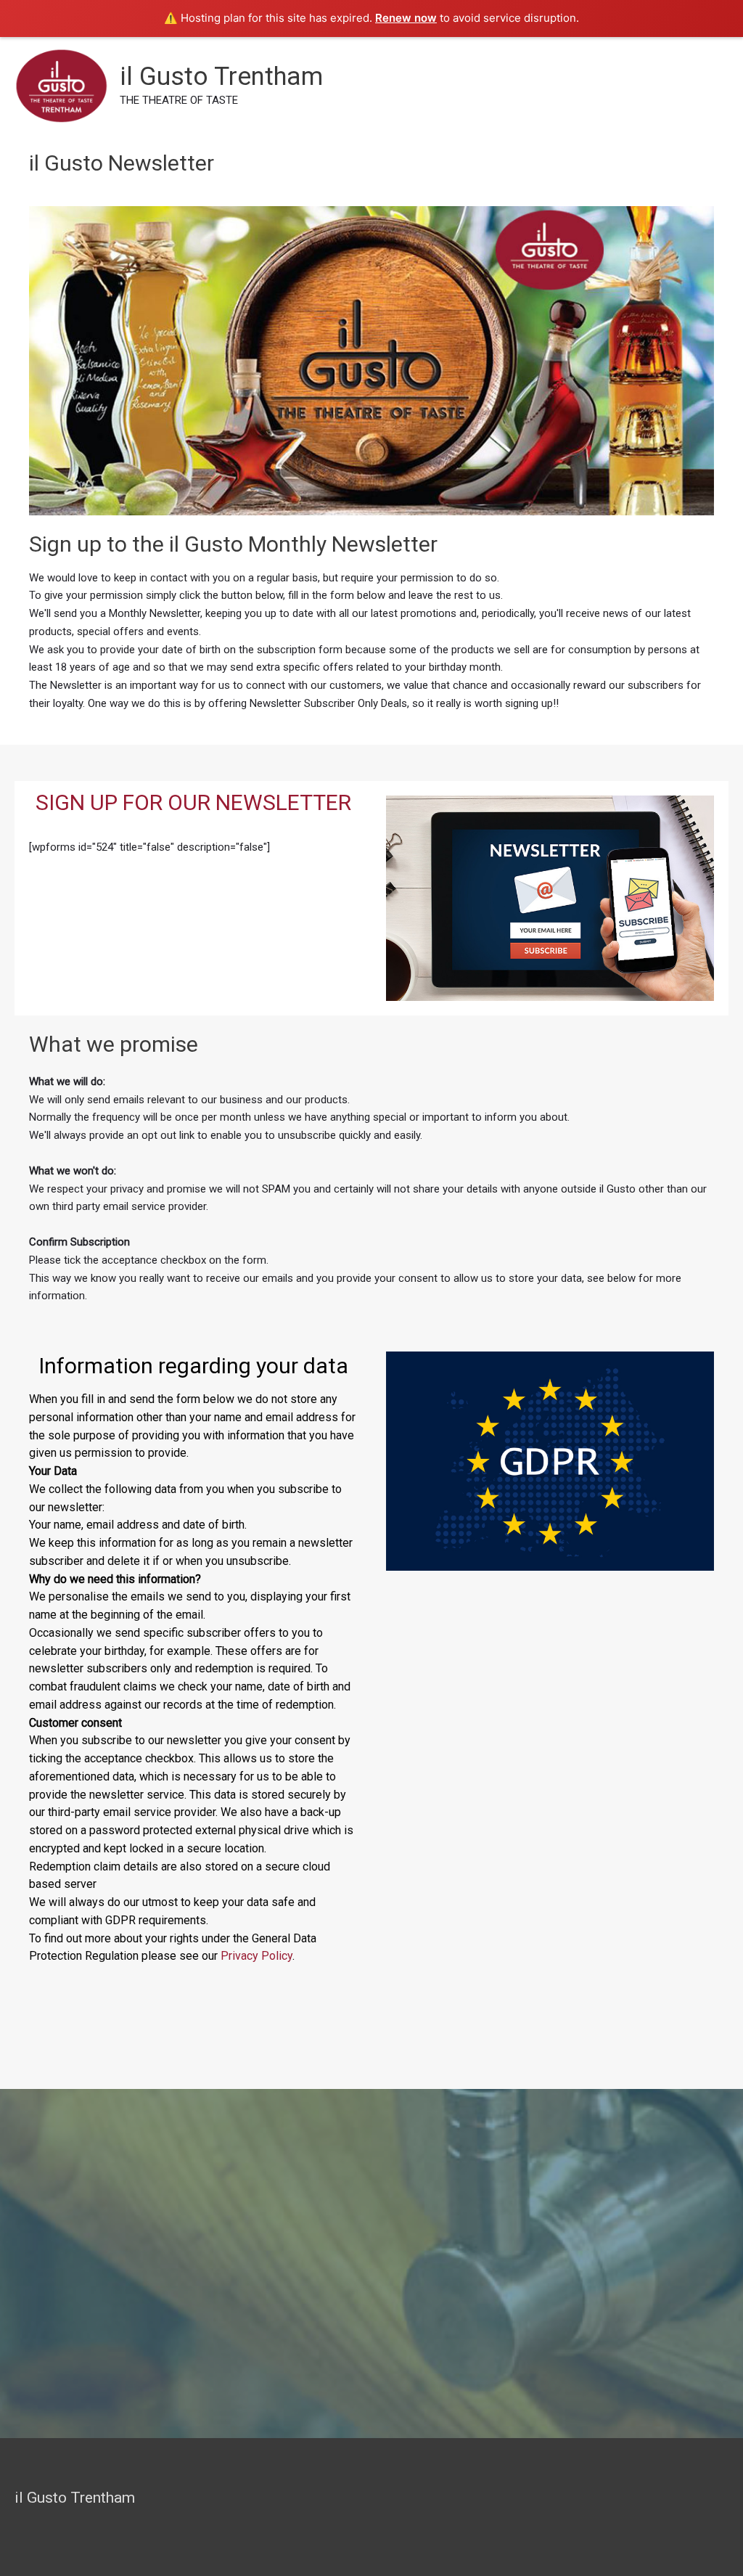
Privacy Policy (256, 1956)
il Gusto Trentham (221, 77)
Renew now (406, 18)
